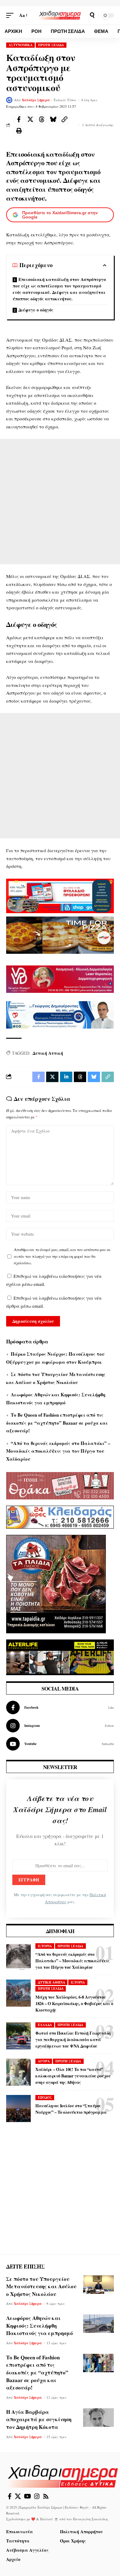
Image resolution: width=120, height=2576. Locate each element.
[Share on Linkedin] (66, 1077)
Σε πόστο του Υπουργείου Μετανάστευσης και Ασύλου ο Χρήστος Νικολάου (41, 2286)
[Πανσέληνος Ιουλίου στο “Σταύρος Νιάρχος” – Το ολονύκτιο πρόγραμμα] (18, 2109)
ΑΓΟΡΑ (44, 2061)
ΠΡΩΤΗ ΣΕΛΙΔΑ (51, 45)
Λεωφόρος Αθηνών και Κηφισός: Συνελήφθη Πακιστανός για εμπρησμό (40, 2325)
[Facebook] (60, 1707)
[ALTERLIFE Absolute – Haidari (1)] (60, 1657)
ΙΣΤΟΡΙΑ (45, 1946)
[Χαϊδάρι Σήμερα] (60, 15)
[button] (11, 15)
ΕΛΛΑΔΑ (45, 2025)
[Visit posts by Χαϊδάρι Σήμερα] (9, 100)
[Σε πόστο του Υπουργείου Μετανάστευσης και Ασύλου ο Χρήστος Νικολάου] (98, 2285)
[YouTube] (28, 2496)
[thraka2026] (60, 1485)
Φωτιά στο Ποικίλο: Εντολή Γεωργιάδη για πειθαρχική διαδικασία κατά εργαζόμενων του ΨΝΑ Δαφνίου (73, 2039)
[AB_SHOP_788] (60, 895)
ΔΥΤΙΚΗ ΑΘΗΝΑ (52, 1982)
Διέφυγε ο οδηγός (36, 310)
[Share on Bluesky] (53, 119)
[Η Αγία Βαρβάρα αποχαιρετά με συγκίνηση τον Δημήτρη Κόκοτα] (98, 2418)
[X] (18, 2496)
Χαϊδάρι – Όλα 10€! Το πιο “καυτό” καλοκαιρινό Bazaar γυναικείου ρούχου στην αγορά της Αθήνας (73, 2076)
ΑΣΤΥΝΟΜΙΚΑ (21, 45)
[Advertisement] (60, 502)
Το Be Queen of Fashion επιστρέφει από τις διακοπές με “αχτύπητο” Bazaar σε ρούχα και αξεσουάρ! (57, 1423)
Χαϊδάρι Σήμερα (36, 100)
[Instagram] (60, 1726)
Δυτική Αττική (48, 1053)
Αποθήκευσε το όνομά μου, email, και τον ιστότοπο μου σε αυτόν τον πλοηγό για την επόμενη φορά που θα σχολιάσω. (62, 1256)
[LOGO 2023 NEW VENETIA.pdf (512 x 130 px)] (60, 978)
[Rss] (46, 2496)
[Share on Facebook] (19, 119)
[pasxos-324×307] (56, 1583)
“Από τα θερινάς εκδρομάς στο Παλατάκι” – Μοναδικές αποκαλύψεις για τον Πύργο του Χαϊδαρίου (58, 1451)
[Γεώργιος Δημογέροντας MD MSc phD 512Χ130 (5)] (60, 1014)
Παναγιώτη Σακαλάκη (90, 2519)
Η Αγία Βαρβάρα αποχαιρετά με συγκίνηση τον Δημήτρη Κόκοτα (39, 2419)
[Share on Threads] (42, 119)
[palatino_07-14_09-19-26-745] (60, 934)
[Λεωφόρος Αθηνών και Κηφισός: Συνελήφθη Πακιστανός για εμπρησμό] (98, 2324)
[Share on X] (30, 119)
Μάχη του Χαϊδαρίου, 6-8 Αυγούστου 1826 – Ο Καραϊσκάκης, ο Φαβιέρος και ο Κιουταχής (74, 2003)
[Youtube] (60, 1744)
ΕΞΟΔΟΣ (45, 2097)
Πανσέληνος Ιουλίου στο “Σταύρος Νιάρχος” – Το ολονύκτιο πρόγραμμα (71, 2109)
